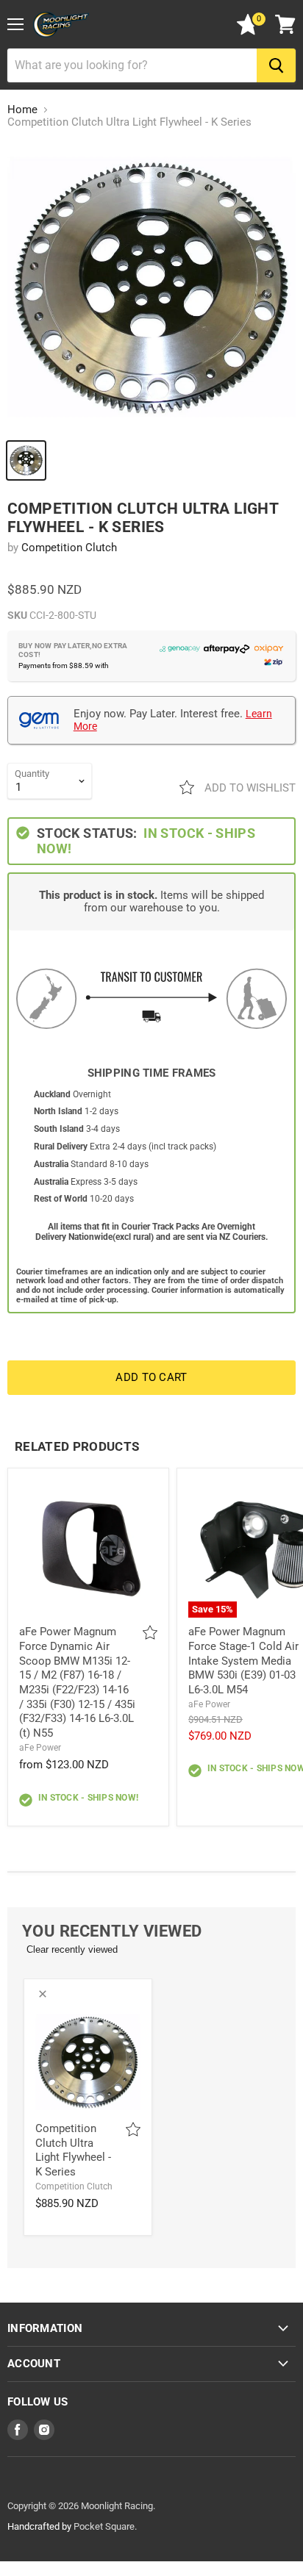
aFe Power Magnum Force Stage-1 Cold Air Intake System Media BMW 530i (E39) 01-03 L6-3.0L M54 (243, 1661)
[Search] (276, 65)
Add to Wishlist (249, 788)
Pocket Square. (105, 2526)
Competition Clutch (69, 548)
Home (22, 110)
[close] (43, 1994)
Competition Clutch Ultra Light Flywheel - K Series (73, 2150)
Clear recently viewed (72, 1949)
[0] (248, 32)
